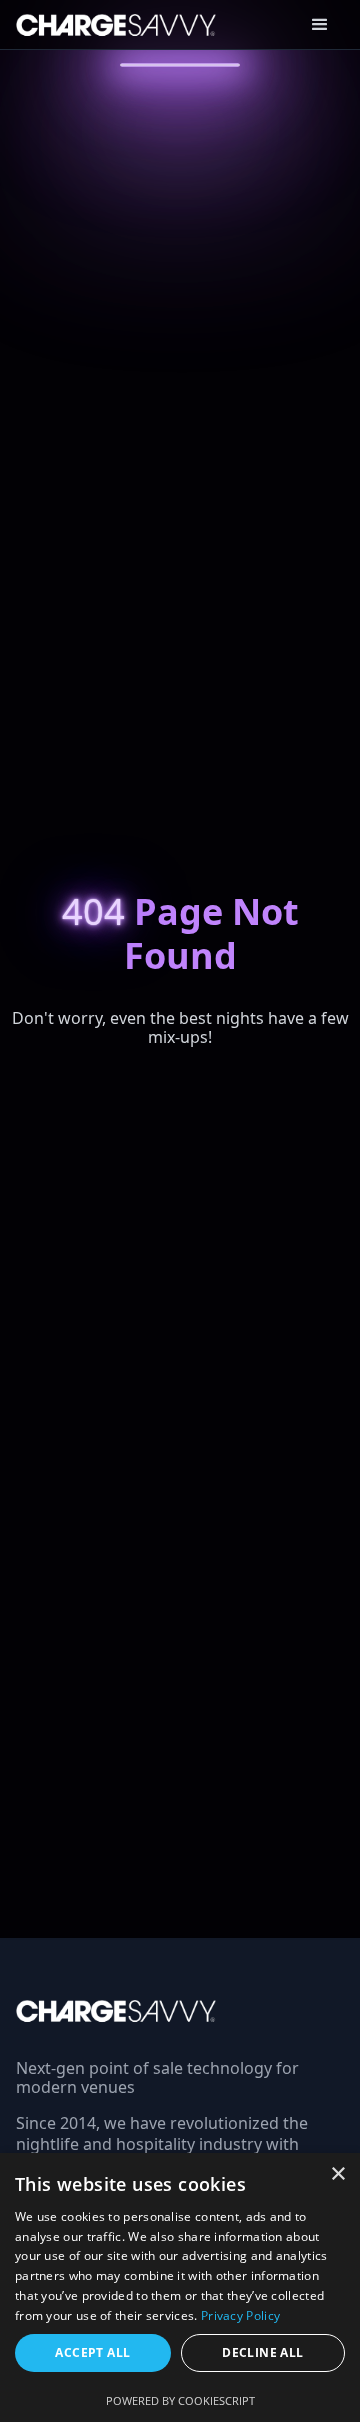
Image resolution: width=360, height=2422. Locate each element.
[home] (108, 24)
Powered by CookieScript (180, 2400)
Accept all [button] (92, 2352)
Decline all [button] (262, 2352)
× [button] (337, 2174)
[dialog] (180, 2287)
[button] (320, 25)
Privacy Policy (240, 2315)
